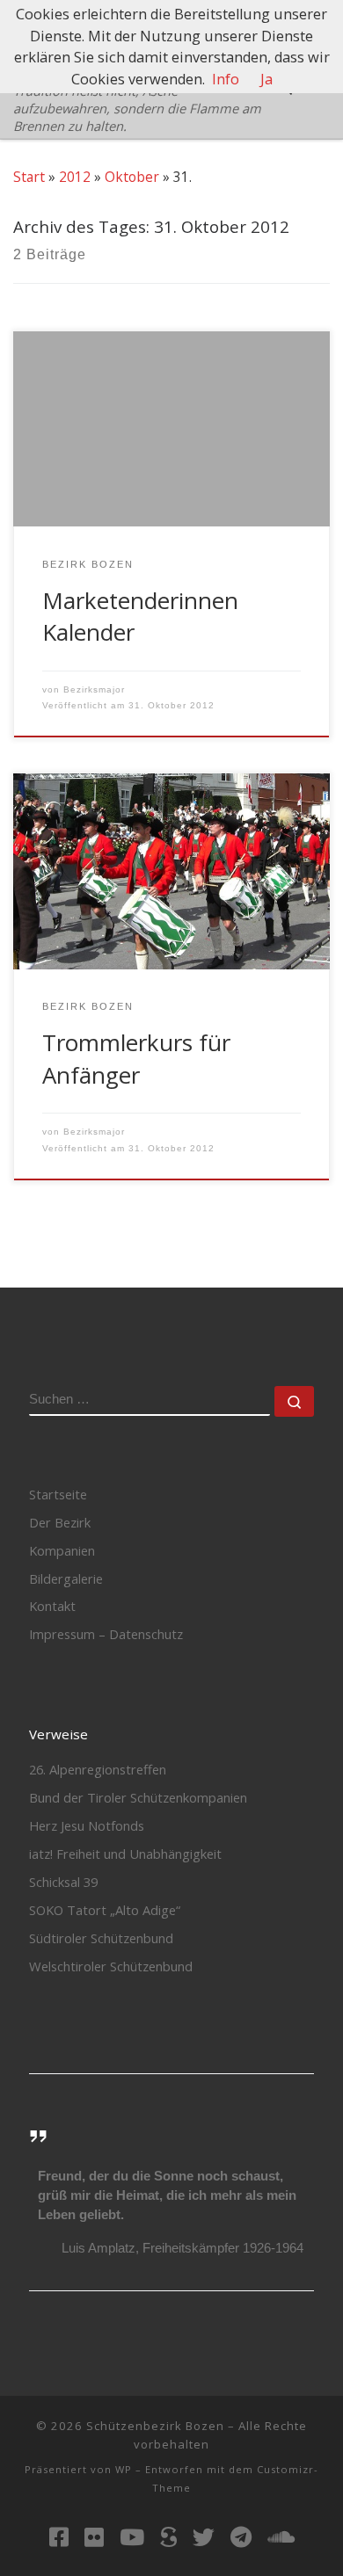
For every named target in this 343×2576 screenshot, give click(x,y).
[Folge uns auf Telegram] (241, 2537)
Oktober (132, 177)
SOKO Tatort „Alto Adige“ (105, 1910)
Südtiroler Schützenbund (101, 1938)
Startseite (58, 1494)
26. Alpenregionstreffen (98, 1769)
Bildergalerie (66, 1578)
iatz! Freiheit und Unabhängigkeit (125, 1854)
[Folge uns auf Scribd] (168, 2537)
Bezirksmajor (94, 689)
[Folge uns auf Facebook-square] (59, 2537)
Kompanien (62, 1550)
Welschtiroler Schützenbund (111, 1966)
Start (29, 177)
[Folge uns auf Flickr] (94, 2537)
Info (226, 79)
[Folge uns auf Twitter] (204, 2537)
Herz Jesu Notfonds (87, 1825)
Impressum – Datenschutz (106, 1634)
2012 (75, 177)
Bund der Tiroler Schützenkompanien (138, 1797)
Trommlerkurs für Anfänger (136, 1058)
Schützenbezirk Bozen (155, 2426)
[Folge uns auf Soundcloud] (281, 2537)
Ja (266, 79)
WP (124, 2469)
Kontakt (52, 1606)
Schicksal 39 (63, 1882)
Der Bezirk (60, 1522)
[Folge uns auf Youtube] (132, 2537)
